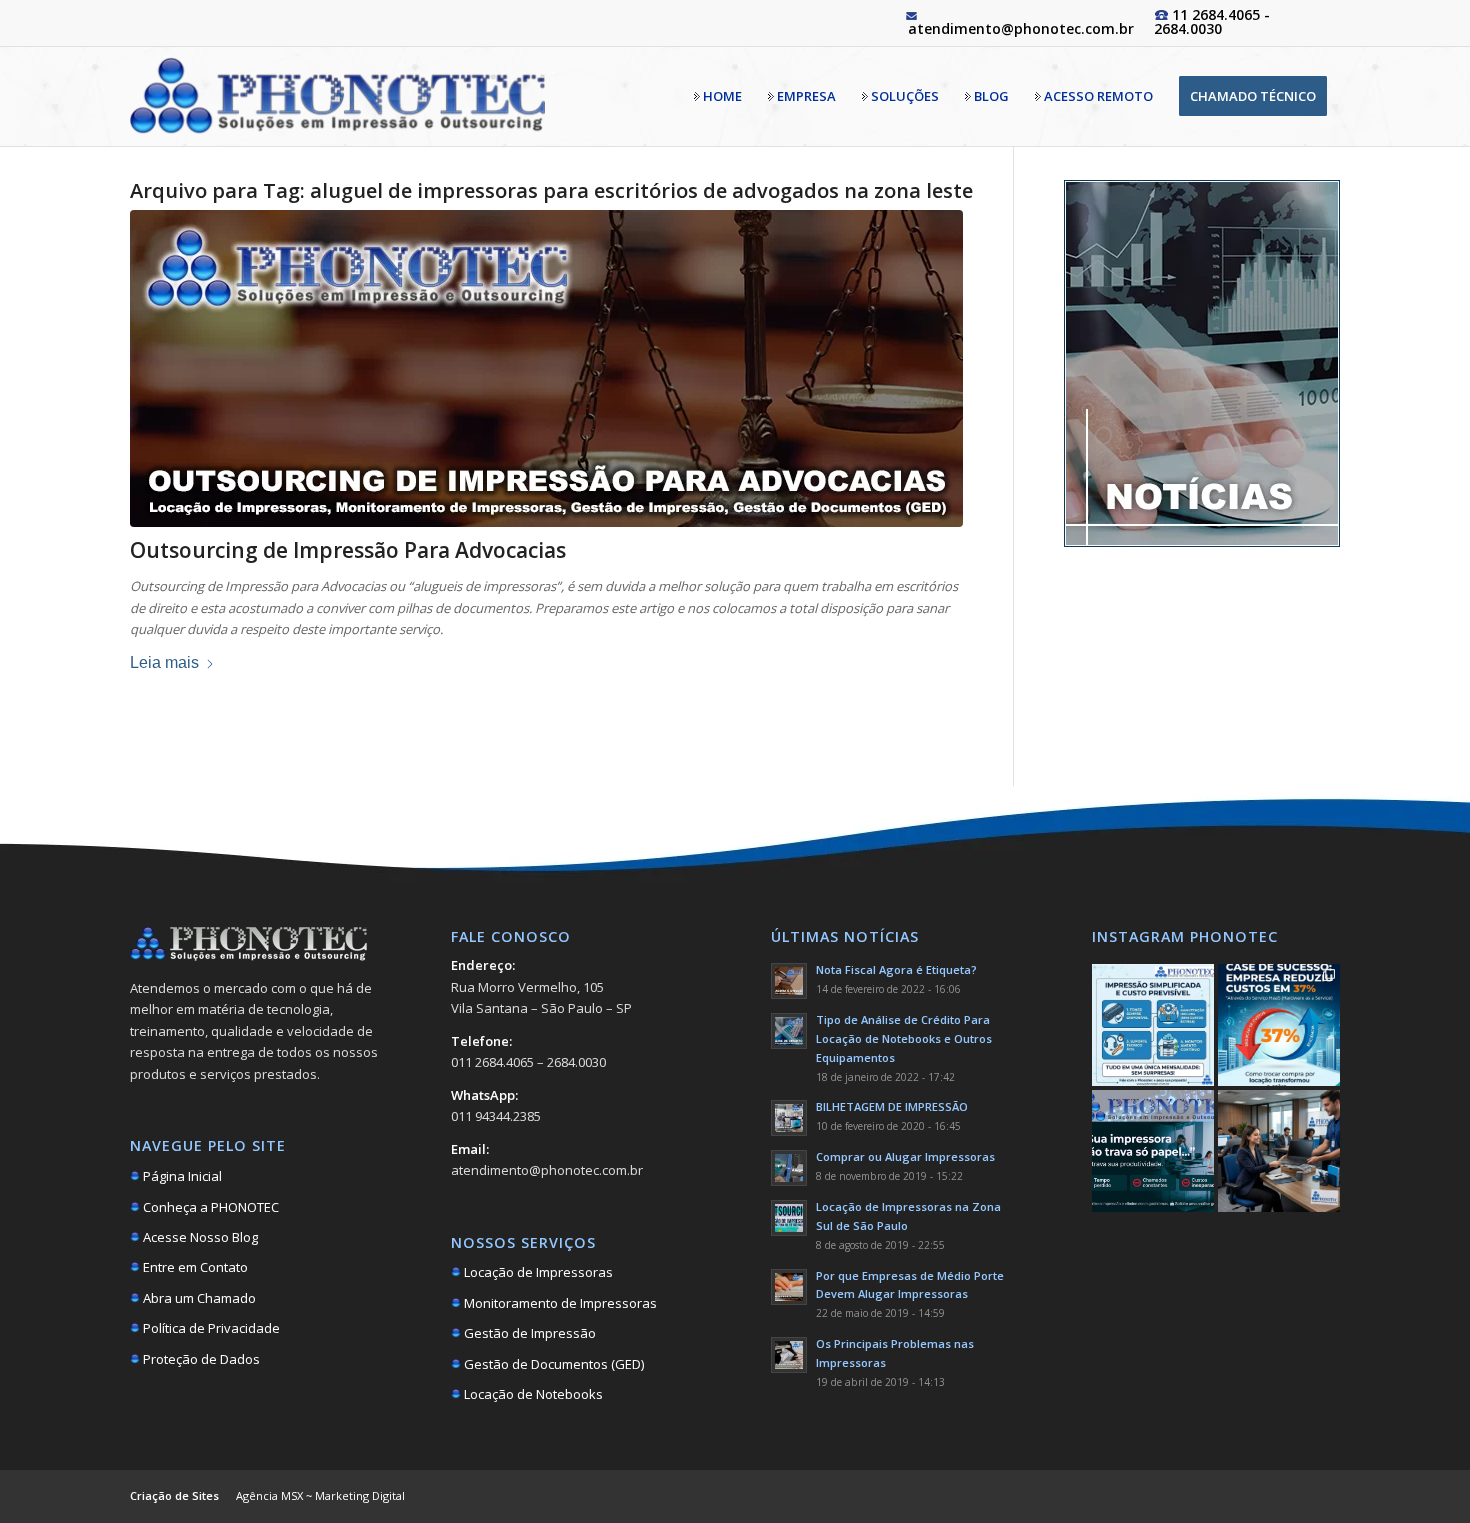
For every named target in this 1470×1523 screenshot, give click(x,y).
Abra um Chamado (198, 1298)
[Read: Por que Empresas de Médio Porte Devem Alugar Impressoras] (789, 1287)
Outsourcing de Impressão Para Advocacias (348, 550)
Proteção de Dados (200, 1359)
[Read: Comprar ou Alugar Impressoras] (789, 1168)
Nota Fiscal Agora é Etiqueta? (896, 969)
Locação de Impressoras (537, 1272)
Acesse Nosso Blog (199, 1237)
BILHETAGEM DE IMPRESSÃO (892, 1106)
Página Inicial (181, 1176)
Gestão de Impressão (528, 1333)
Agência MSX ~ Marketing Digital (320, 1495)
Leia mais (164, 662)
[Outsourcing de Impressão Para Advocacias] (546, 368)
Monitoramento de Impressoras (559, 1303)
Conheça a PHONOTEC (209, 1207)
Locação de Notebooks (532, 1394)
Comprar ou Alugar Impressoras (905, 1156)
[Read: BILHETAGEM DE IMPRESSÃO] (789, 1118)
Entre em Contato (194, 1267)
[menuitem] (718, 96)
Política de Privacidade (210, 1328)
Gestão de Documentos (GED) (552, 1364)
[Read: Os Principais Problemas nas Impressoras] (789, 1355)
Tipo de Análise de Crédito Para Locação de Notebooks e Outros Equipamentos (904, 1038)
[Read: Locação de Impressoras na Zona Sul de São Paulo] (789, 1218)
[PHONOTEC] (337, 96)
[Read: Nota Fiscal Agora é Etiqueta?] (789, 981)
